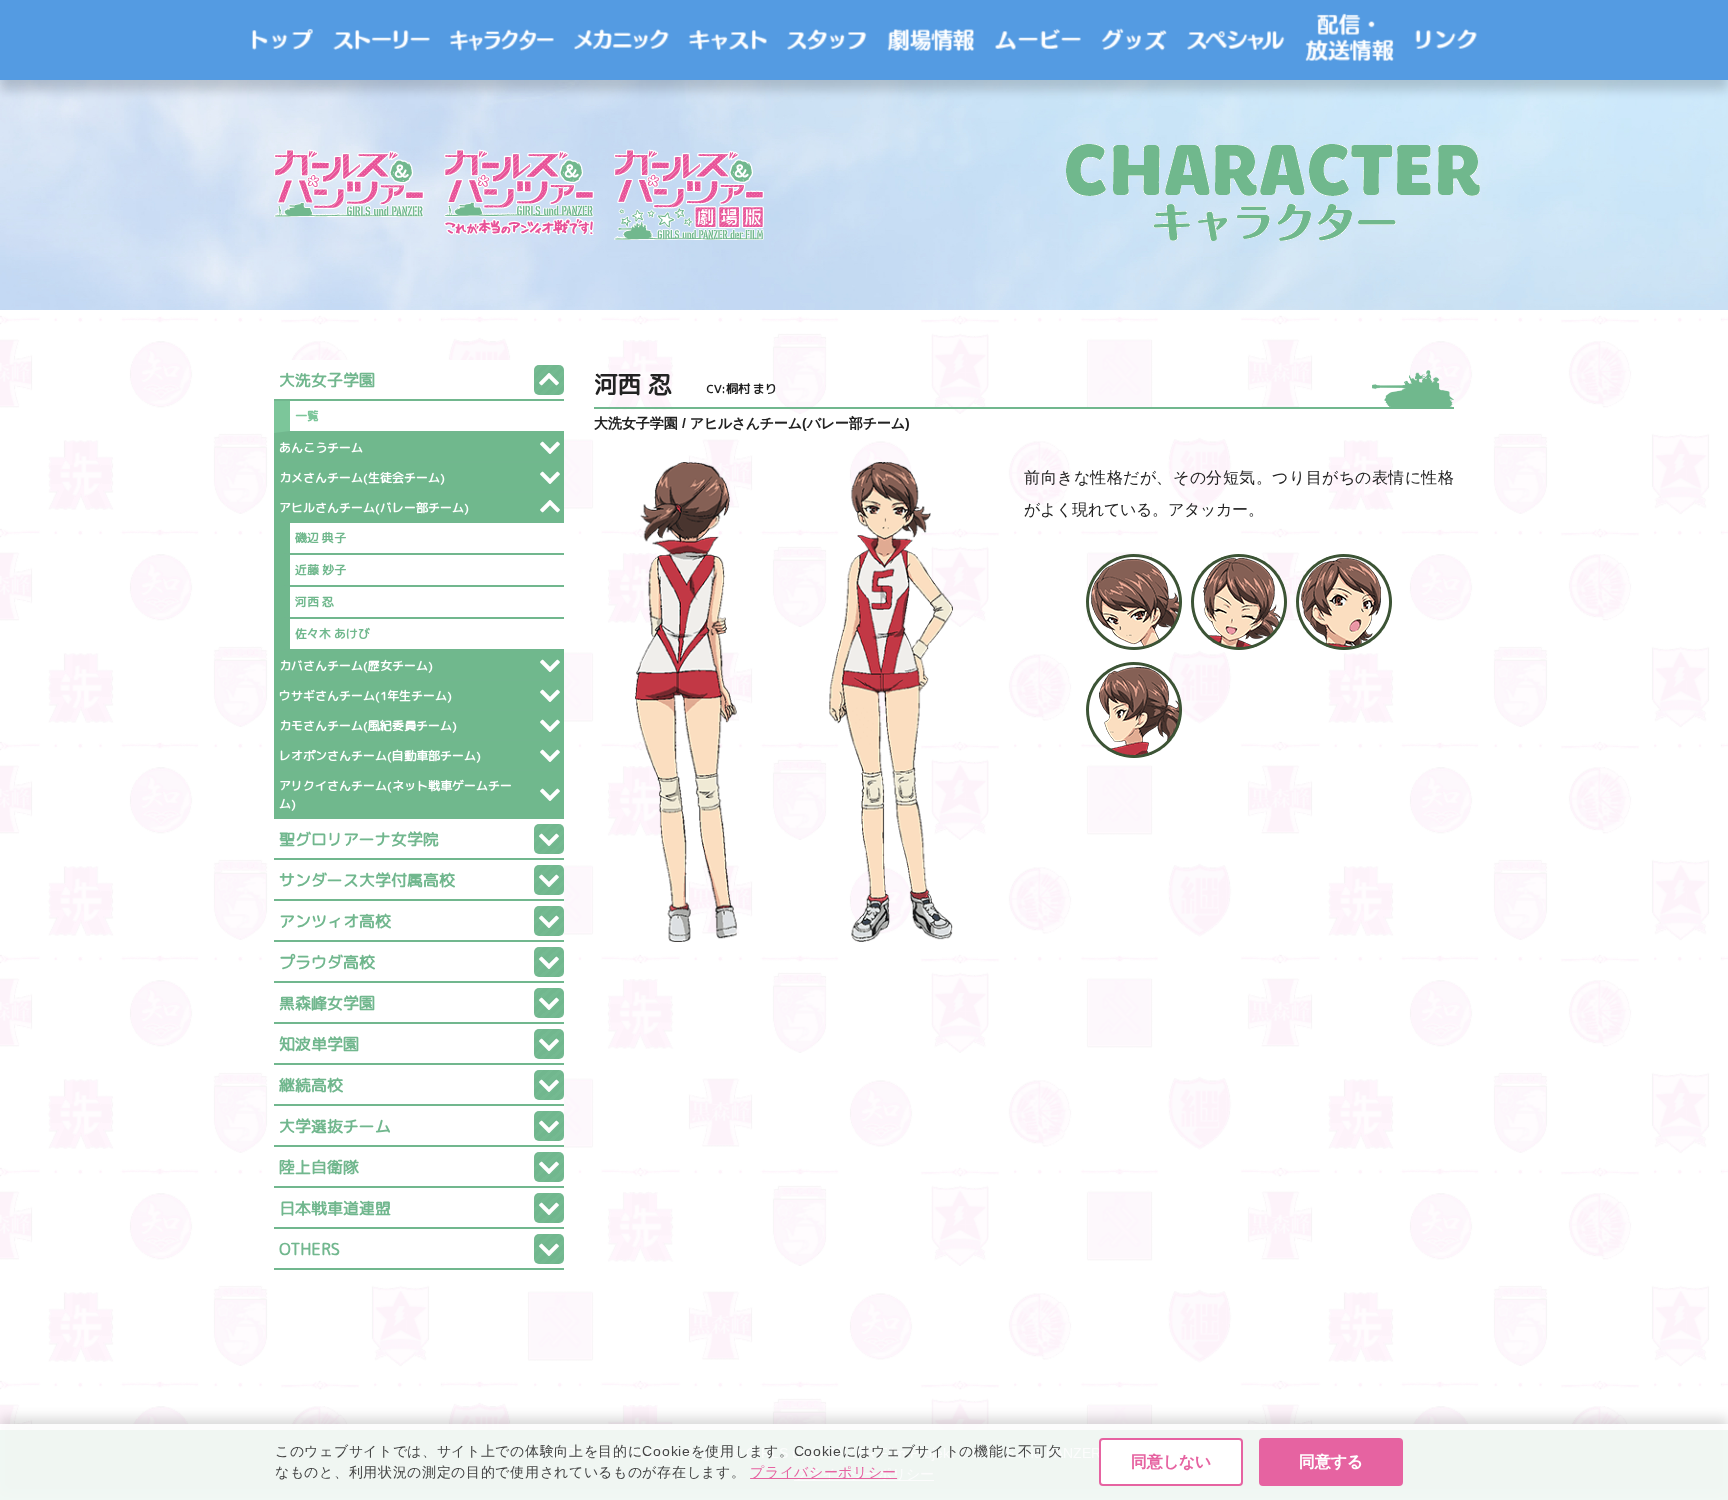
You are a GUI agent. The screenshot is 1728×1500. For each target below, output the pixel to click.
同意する (1331, 1461)
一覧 (307, 415)
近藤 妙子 (320, 569)
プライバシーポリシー (823, 1472)
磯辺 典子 (320, 537)
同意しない (1171, 1461)
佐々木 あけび (332, 633)
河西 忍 (314, 601)
